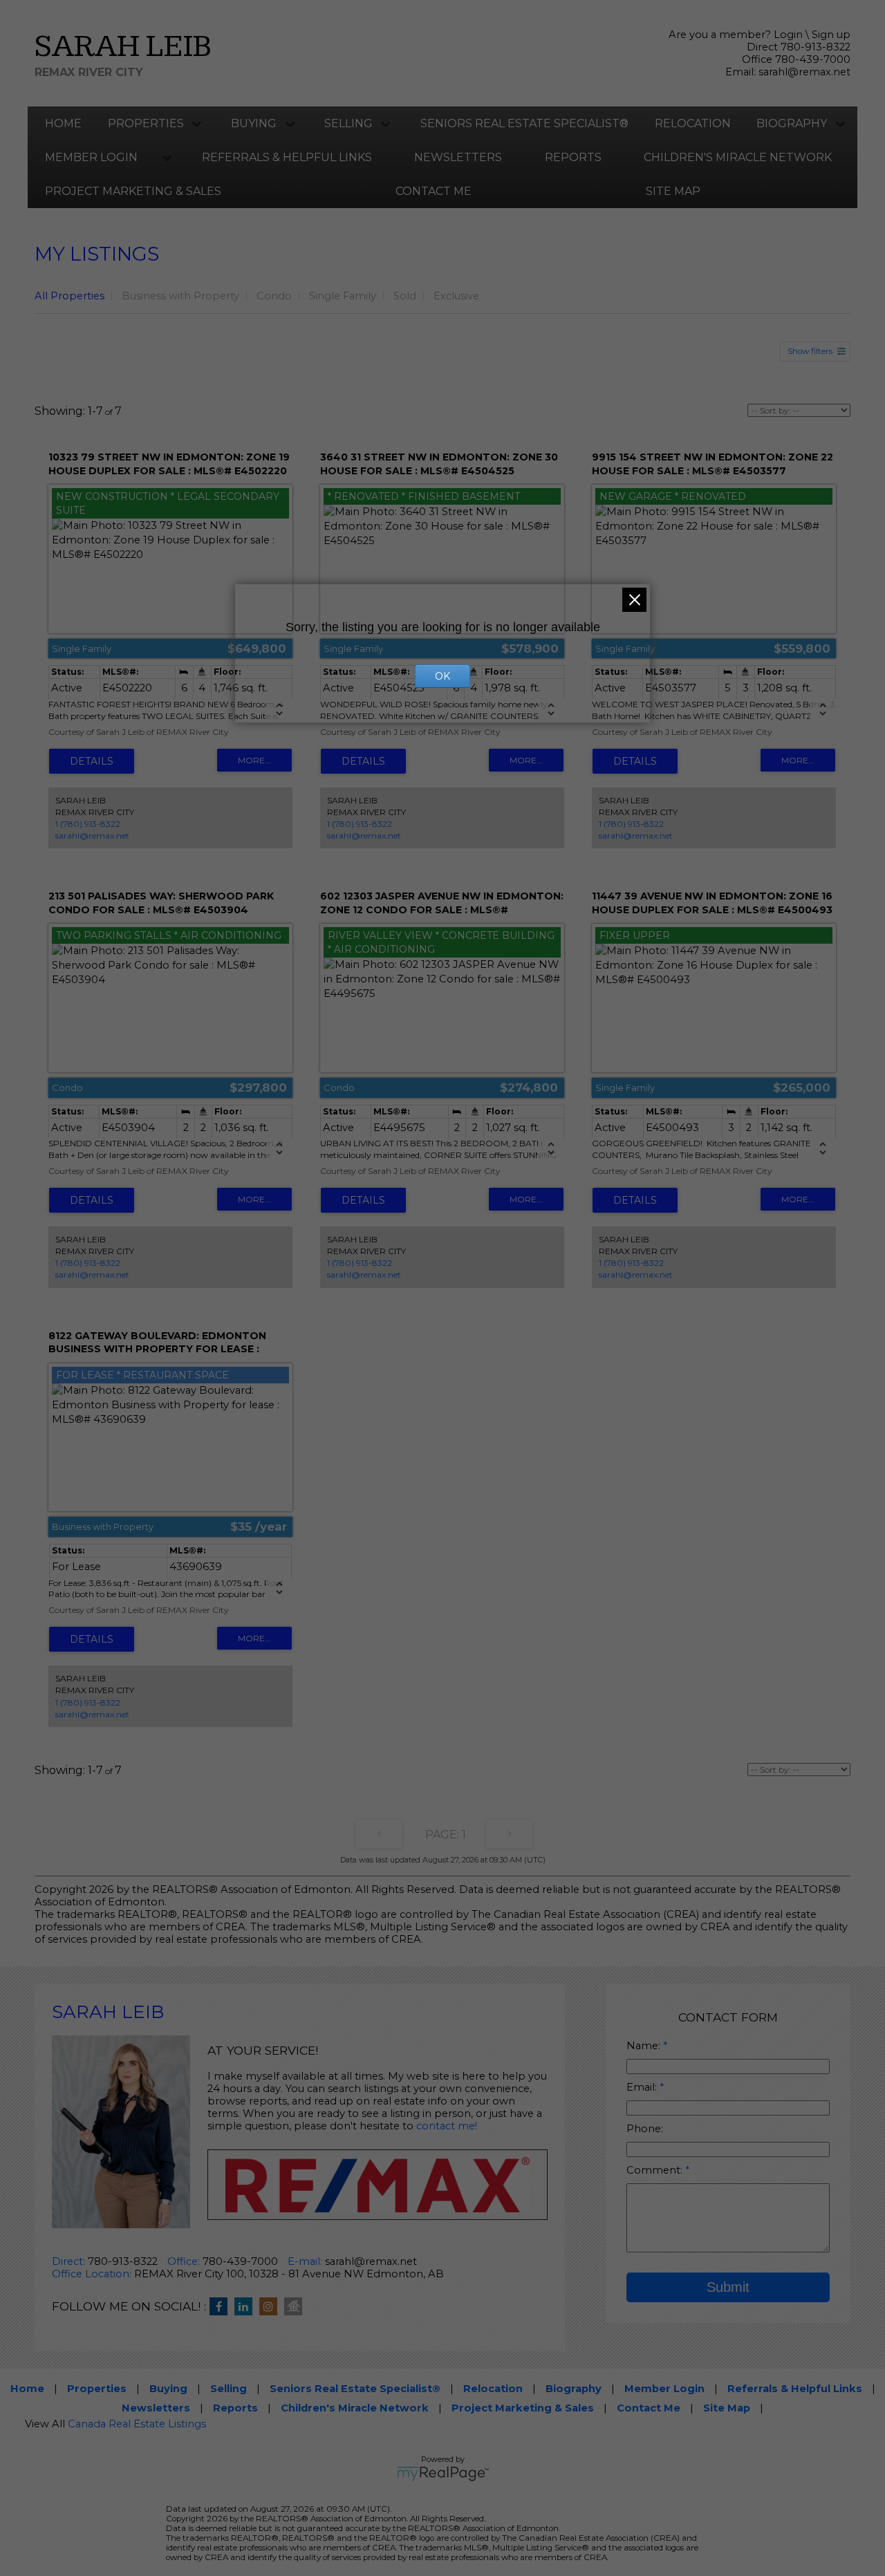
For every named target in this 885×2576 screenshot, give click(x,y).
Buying (254, 123)
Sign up (831, 35)
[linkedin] (247, 2307)
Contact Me (434, 191)
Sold (405, 296)
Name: (645, 2046)
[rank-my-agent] (297, 2307)
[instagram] (272, 2307)
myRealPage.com (443, 2474)
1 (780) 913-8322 (88, 824)
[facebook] (222, 2307)
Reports (573, 157)
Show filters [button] (810, 351)
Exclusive (456, 296)
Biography (792, 123)
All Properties (69, 296)
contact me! (447, 2126)
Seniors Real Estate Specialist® (524, 123)
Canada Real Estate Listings (137, 2424)
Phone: (645, 2129)
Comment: (656, 2170)
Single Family (343, 296)
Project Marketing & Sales (133, 191)
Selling (348, 123)
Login (788, 35)
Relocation (693, 123)
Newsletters (458, 157)
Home (63, 123)
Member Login (91, 157)
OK (442, 676)
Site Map (673, 191)
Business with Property (180, 296)
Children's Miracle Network (738, 157)
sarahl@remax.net (804, 72)
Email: (643, 2087)
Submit (728, 2287)
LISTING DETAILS (92, 761)
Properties (146, 123)
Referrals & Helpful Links (287, 157)
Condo (274, 296)
